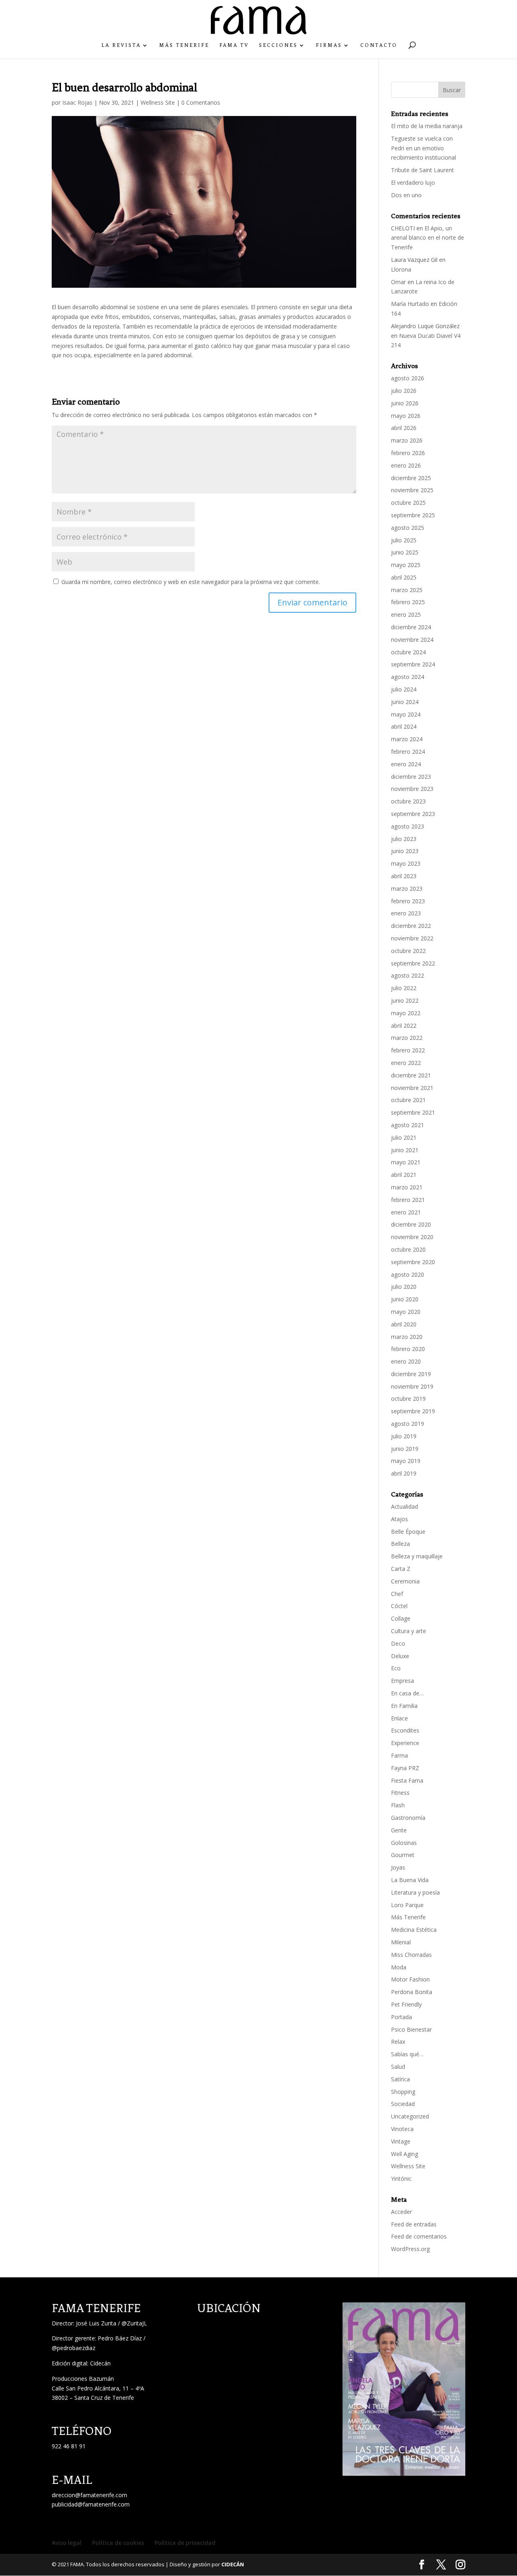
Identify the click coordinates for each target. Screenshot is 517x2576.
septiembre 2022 (413, 963)
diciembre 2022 (411, 926)
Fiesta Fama (407, 1780)
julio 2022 (404, 988)
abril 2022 (404, 1026)
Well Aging (405, 2154)
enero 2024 (406, 764)
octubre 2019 (408, 1399)
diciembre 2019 (411, 1374)
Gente (399, 1830)
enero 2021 (406, 1212)
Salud (398, 2067)
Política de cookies (118, 2543)
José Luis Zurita (96, 2323)
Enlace (399, 1718)
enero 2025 (406, 614)
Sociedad (403, 2104)
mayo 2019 (406, 1461)
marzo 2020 (407, 1337)
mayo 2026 (406, 416)
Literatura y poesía (415, 1892)
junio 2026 (405, 403)
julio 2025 (404, 540)
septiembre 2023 (413, 814)
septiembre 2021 (413, 1112)
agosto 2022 (408, 975)
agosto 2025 (408, 528)
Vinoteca (402, 2129)
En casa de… (407, 1693)
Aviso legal (67, 2543)
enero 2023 (406, 913)
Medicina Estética (414, 1930)
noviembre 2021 (412, 1088)
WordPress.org (410, 2249)
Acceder (401, 2212)
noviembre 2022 (412, 938)
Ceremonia (405, 1581)
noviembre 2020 (412, 1237)
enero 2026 (406, 465)
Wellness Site (158, 102)
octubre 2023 (408, 801)
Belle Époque (408, 1531)
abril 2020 (404, 1324)
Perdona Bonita (412, 1992)
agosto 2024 (408, 677)
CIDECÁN (233, 2564)
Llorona (401, 269)
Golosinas (404, 1843)
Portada (401, 2017)
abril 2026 (404, 428)
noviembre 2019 (412, 1386)
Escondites (405, 1730)
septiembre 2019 (413, 1411)
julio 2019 (404, 1436)
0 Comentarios (201, 102)
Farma (399, 1755)
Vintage (401, 2141)
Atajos (399, 1519)
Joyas (398, 1867)
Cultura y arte (409, 1631)
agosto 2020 (408, 1274)
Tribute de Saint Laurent (422, 170)
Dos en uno (406, 195)
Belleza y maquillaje (417, 1556)
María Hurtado (410, 304)
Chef (397, 1594)
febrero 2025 (408, 602)
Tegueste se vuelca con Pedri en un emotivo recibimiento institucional (424, 148)
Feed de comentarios (419, 2236)
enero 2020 (406, 1361)
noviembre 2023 (412, 789)
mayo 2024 (406, 714)
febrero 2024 (408, 752)
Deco (398, 1643)
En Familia (404, 1706)
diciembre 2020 (411, 1224)
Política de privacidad (185, 2543)
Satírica (400, 2079)
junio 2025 (405, 552)
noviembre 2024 (412, 640)
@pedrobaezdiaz (74, 2348)
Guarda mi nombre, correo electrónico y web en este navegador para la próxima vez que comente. (191, 582)
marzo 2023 (407, 889)
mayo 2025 (406, 565)
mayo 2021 (406, 1162)
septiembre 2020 (413, 1262)
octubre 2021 (408, 1100)
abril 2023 (404, 876)
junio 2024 (405, 702)
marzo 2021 (407, 1187)
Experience (405, 1743)
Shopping (403, 2092)
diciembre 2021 (411, 1075)
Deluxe (400, 1656)
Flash (398, 1805)
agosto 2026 (408, 378)
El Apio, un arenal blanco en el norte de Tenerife (428, 238)
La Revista (121, 45)
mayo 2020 (406, 1312)
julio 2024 (404, 689)
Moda (399, 1967)
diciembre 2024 (411, 627)
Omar (398, 282)
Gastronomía (408, 1818)
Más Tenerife (184, 45)
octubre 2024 (408, 652)
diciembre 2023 (411, 777)
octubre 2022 (408, 951)
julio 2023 (404, 839)
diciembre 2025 (411, 478)
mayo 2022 (406, 1013)
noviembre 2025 (412, 490)
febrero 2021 (408, 1200)
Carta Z (401, 1569)
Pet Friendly (406, 2004)
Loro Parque (407, 1905)
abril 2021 (404, 1175)
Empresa (402, 1681)
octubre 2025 (408, 503)
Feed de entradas (414, 2224)
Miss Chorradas (411, 1955)
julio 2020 (404, 1287)
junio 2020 (405, 1299)
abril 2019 (404, 1473)
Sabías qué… (407, 2054)
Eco (396, 1668)
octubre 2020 (408, 1249)
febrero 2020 (408, 1349)
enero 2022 (406, 1063)
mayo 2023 (406, 863)
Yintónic (401, 2179)
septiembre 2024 (413, 664)
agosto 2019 (408, 1424)
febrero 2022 (408, 1050)
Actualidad (405, 1506)
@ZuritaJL (134, 2323)
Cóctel (399, 1606)
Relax (398, 2042)
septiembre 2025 (413, 515)
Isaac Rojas (77, 102)
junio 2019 (405, 1449)
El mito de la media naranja (427, 126)
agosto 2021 (408, 1125)
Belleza (400, 1544)
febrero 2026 (408, 453)
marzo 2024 (407, 739)
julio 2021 (404, 1137)
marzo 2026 (407, 440)
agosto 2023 (408, 826)
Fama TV (234, 45)
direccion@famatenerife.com (89, 2495)
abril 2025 (404, 577)
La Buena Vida (410, 1880)
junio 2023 (405, 851)
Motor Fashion (410, 1979)
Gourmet (403, 1855)
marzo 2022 (407, 1038)
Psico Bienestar (411, 2029)
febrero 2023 (408, 901)
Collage (401, 1618)
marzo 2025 (407, 590)
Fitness (400, 1793)
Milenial (401, 1942)
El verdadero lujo (413, 182)
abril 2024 (404, 726)
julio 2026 (404, 391)
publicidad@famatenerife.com (91, 2504)
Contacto (379, 45)
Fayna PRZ (405, 1768)
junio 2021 (405, 1150)
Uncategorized (410, 2116)
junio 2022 (405, 1000)
